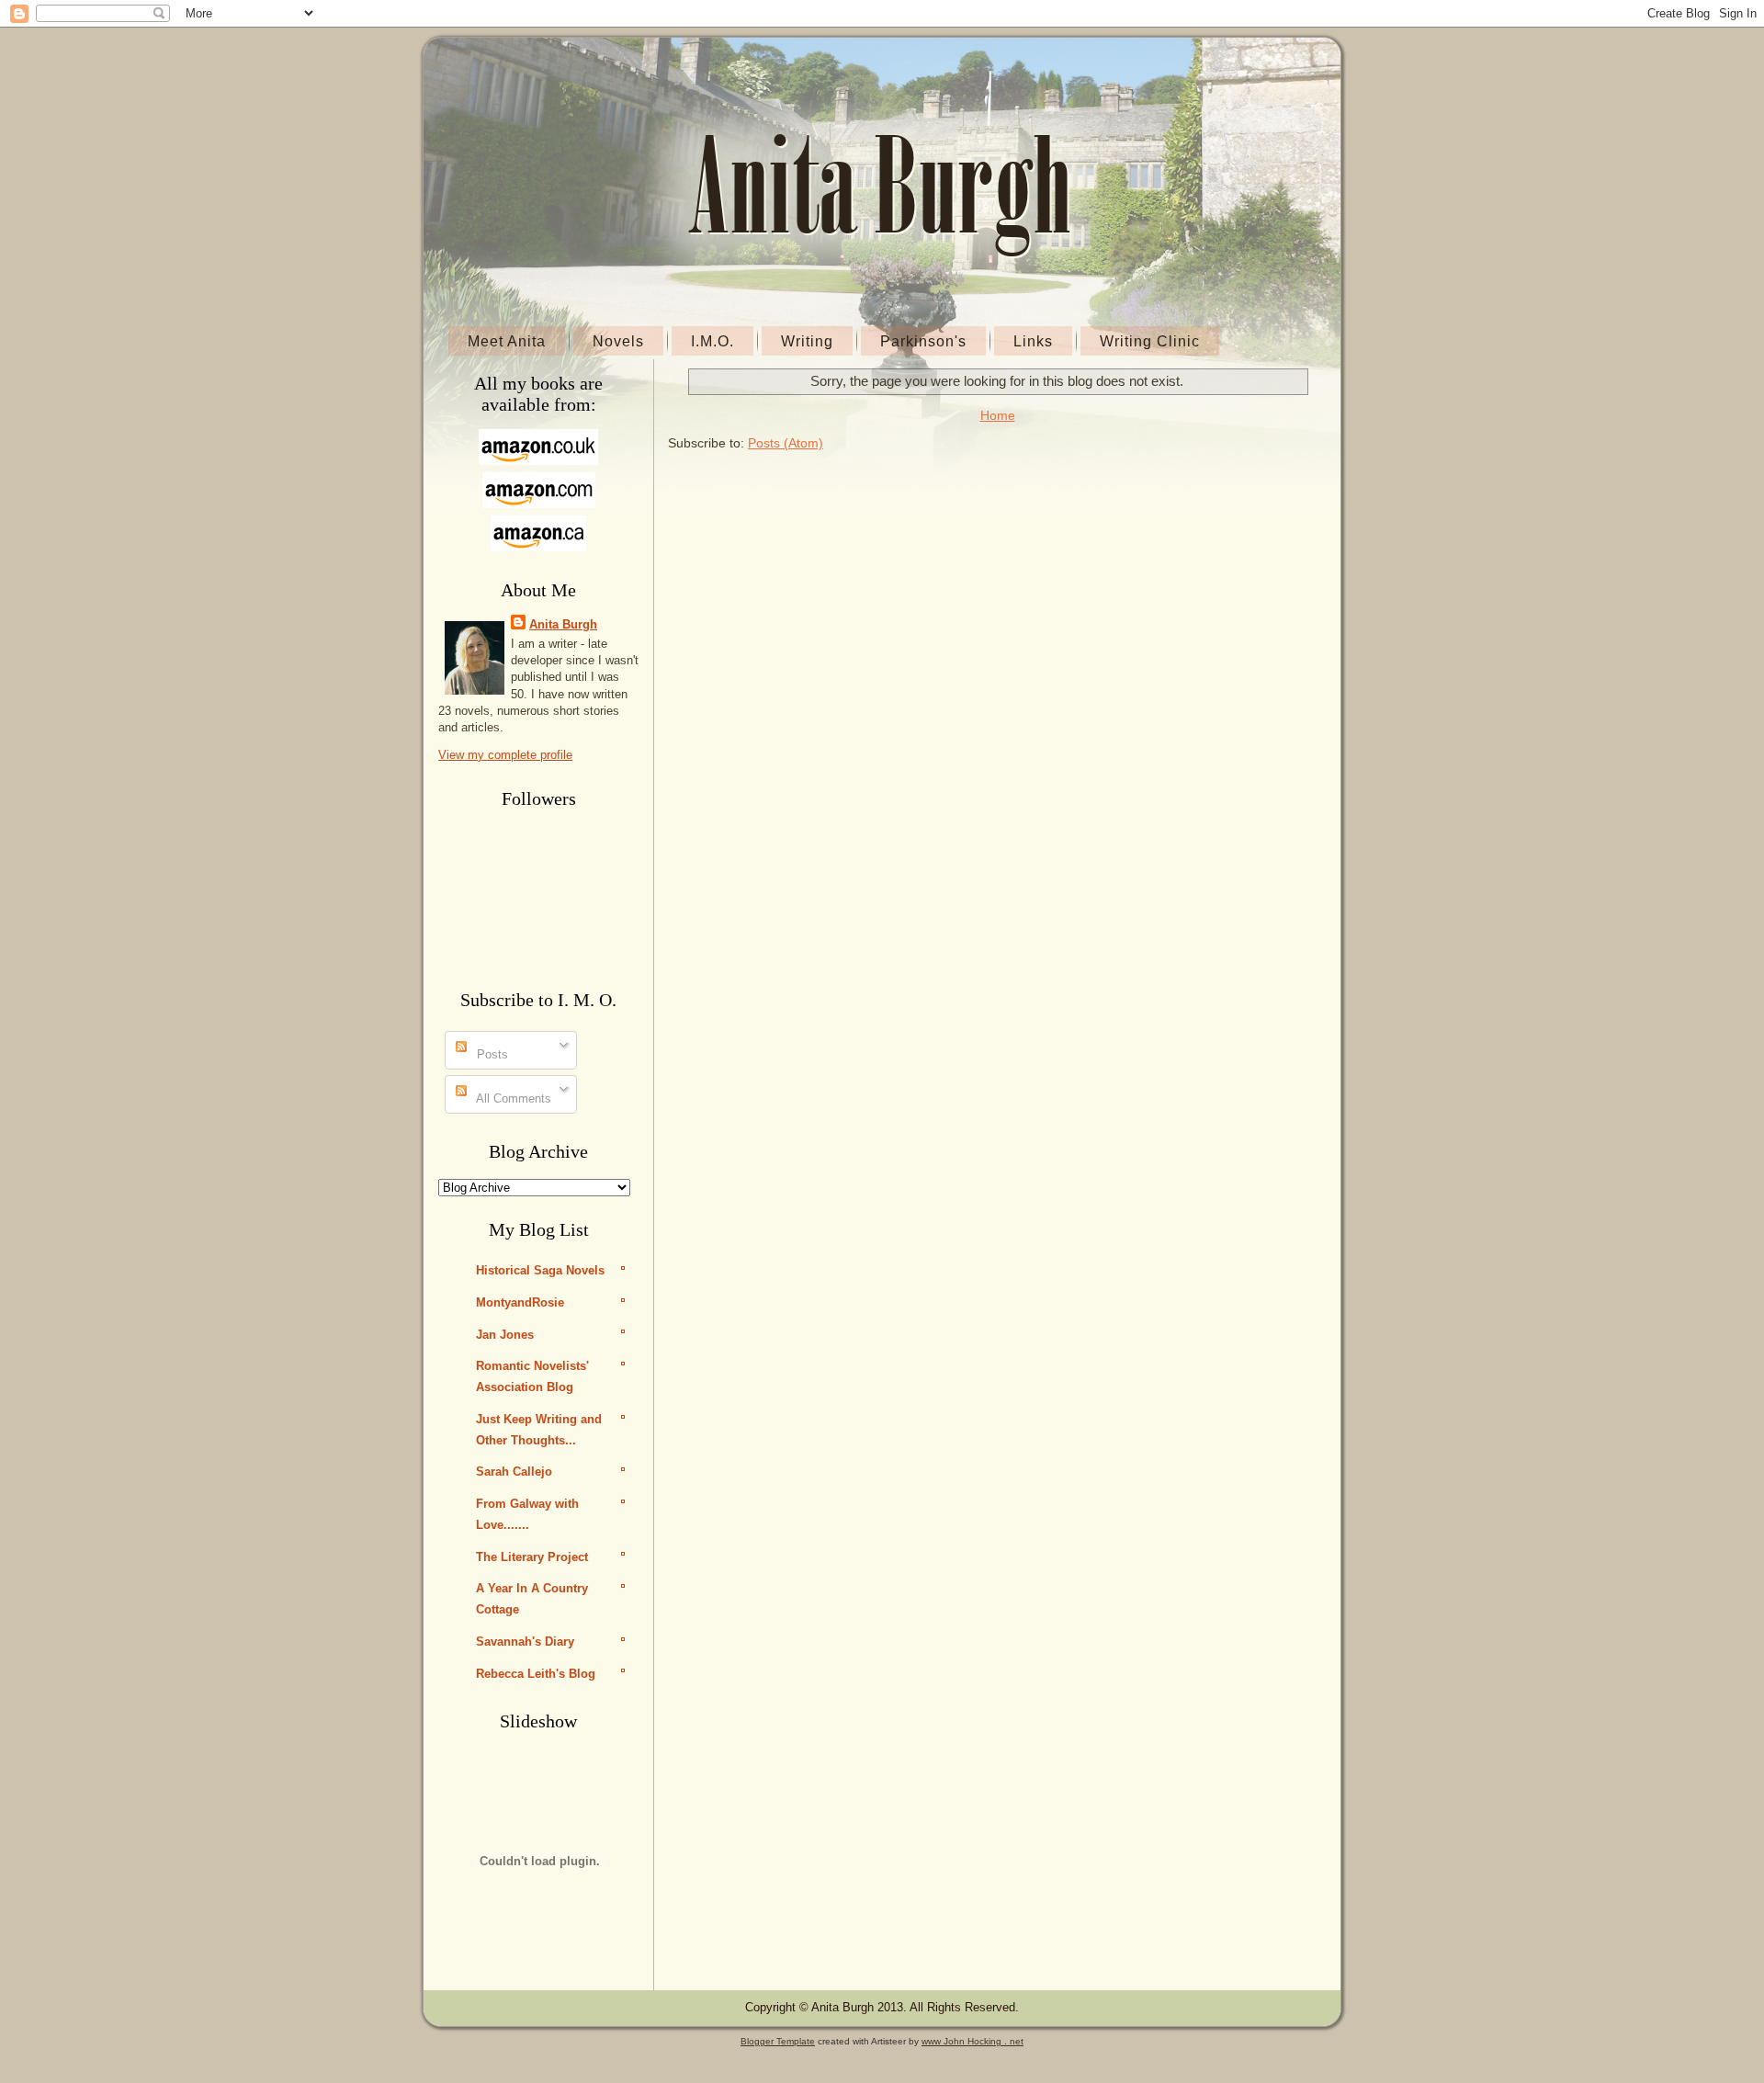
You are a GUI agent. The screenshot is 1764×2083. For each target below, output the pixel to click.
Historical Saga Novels (540, 1270)
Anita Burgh (563, 624)
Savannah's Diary (525, 1641)
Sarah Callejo (514, 1472)
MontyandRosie (520, 1302)
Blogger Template (778, 2041)
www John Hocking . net (972, 2041)
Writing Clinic (1150, 341)
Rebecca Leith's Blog (536, 1674)
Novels (618, 341)
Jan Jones (505, 1335)
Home (998, 415)
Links (1033, 341)
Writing (807, 341)
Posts (491, 1054)
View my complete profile (505, 755)
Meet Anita (507, 341)
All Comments (512, 1098)
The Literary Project (532, 1557)
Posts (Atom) (786, 443)
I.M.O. (712, 341)
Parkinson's (923, 341)
